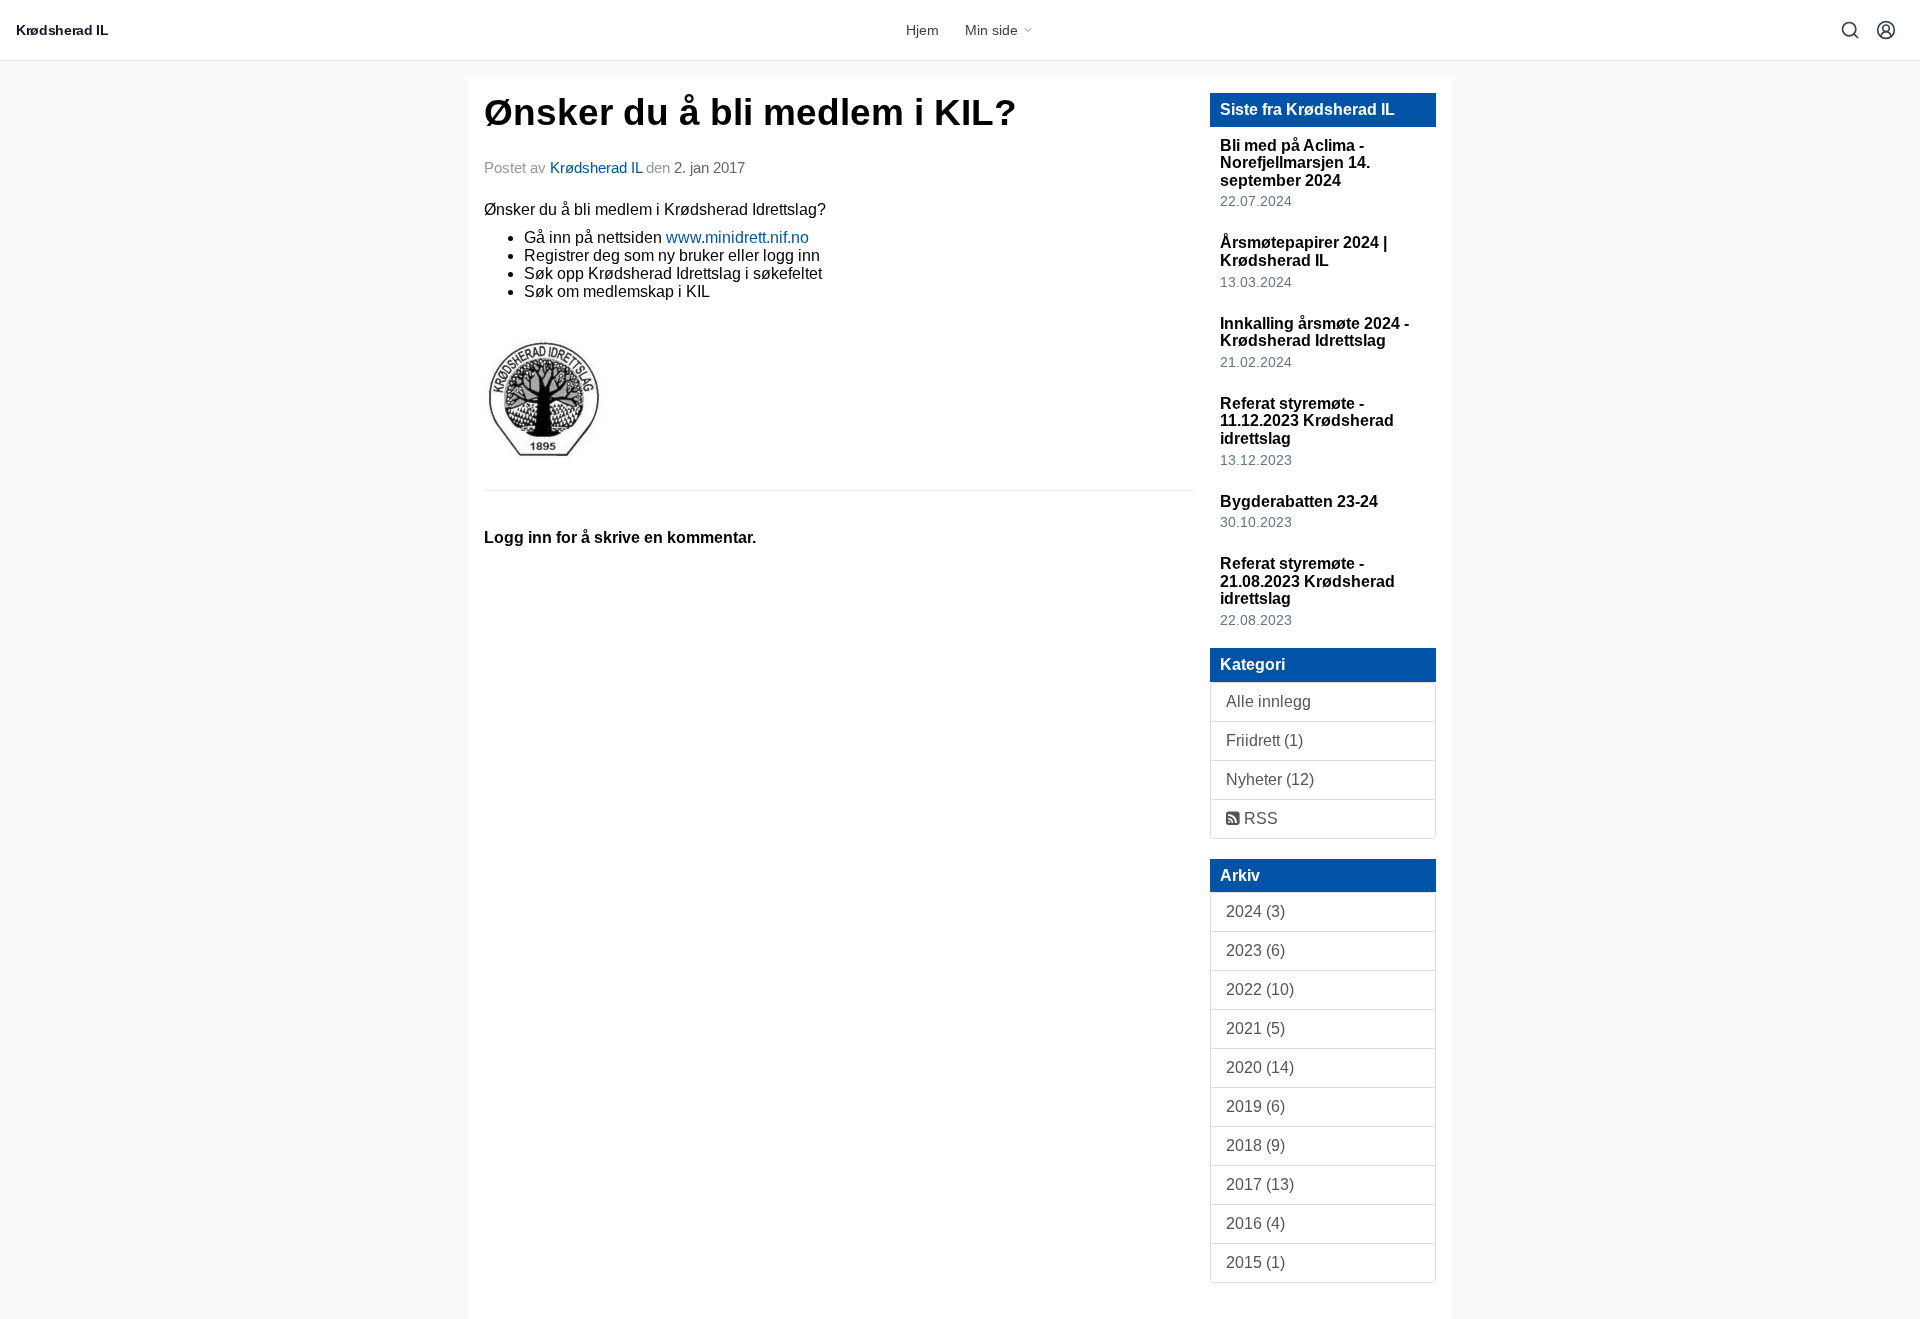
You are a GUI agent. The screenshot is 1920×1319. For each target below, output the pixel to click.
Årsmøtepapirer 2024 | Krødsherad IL (1303, 251)
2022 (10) (1260, 989)
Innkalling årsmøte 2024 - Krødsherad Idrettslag (1314, 332)
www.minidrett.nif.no (737, 237)
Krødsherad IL (596, 167)
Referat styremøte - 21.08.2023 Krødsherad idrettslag (1307, 581)
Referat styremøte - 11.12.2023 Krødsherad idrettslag (1307, 421)
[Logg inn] (1886, 30)
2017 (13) (1260, 1184)
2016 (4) (1255, 1223)
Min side (991, 30)
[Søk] (1850, 30)
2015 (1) (1255, 1262)
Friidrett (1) (1264, 740)
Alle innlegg (1268, 701)
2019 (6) (1255, 1106)
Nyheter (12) (1270, 779)
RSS (1259, 818)
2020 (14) (1260, 1067)
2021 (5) (1255, 1028)
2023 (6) (1255, 950)
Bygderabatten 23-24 (1299, 501)
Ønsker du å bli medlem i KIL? (750, 112)
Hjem (922, 30)
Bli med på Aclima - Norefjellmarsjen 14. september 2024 (1295, 163)
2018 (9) (1255, 1145)
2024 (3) (1255, 911)
